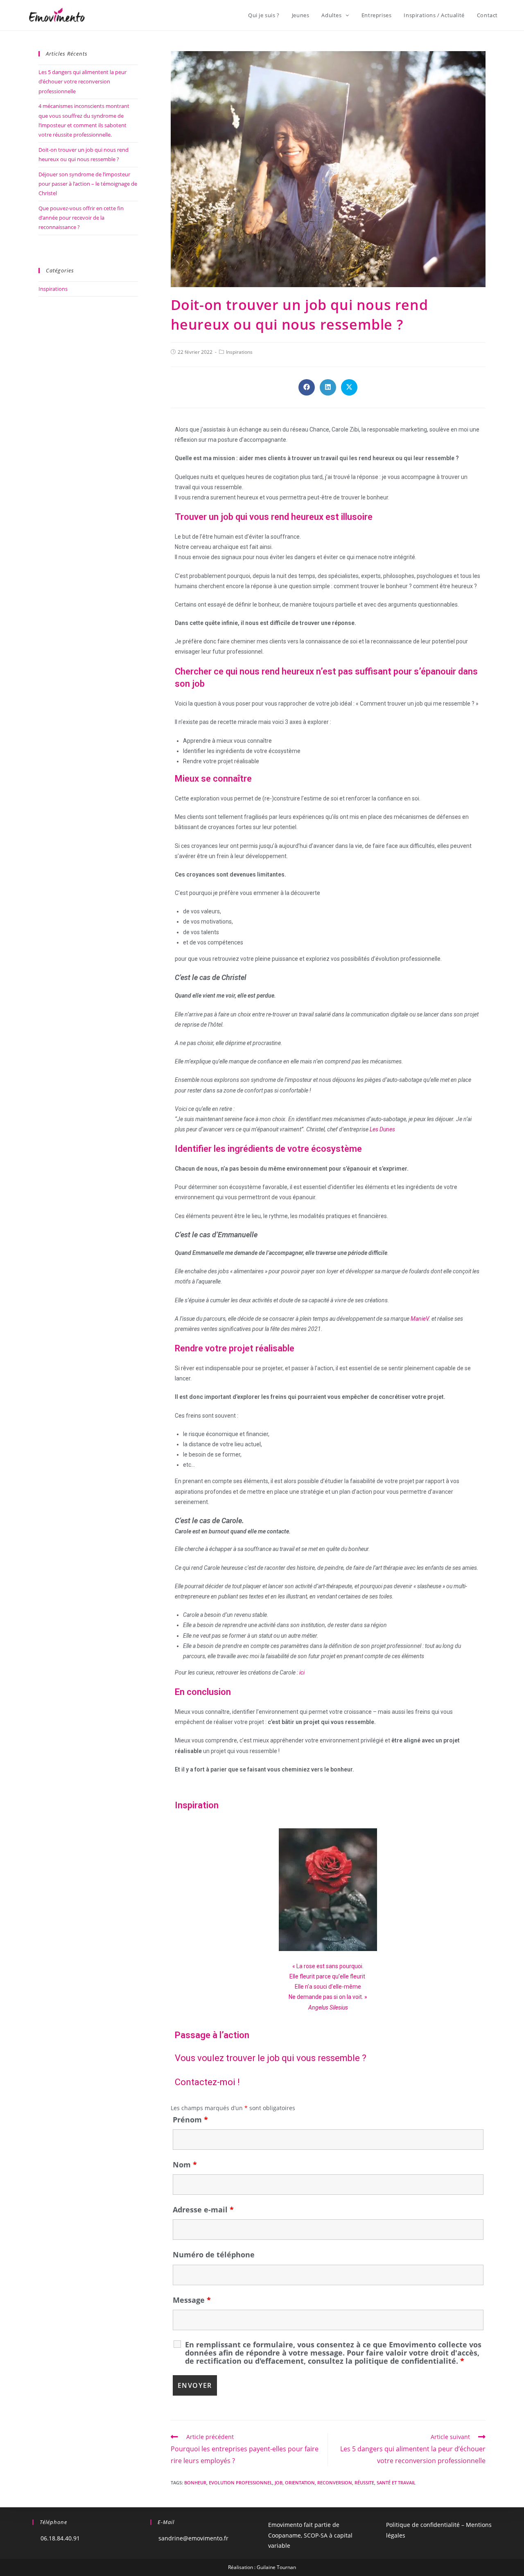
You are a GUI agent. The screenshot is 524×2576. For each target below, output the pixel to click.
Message (192, 2300)
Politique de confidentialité (423, 2525)
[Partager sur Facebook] (307, 387)
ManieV (420, 1319)
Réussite (364, 2483)
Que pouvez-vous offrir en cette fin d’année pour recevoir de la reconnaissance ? (81, 218)
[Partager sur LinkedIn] (328, 387)
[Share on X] (349, 387)
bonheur (195, 2483)
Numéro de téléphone (214, 2255)
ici (302, 1672)
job (279, 2483)
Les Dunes (382, 1129)
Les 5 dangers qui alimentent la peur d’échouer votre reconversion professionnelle (82, 82)
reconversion (335, 2483)
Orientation (300, 2483)
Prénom (190, 2120)
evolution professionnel (241, 2483)
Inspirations (239, 352)
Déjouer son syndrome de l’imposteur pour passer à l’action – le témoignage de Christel (88, 184)
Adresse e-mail (203, 2210)
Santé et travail (396, 2483)
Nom (185, 2165)
